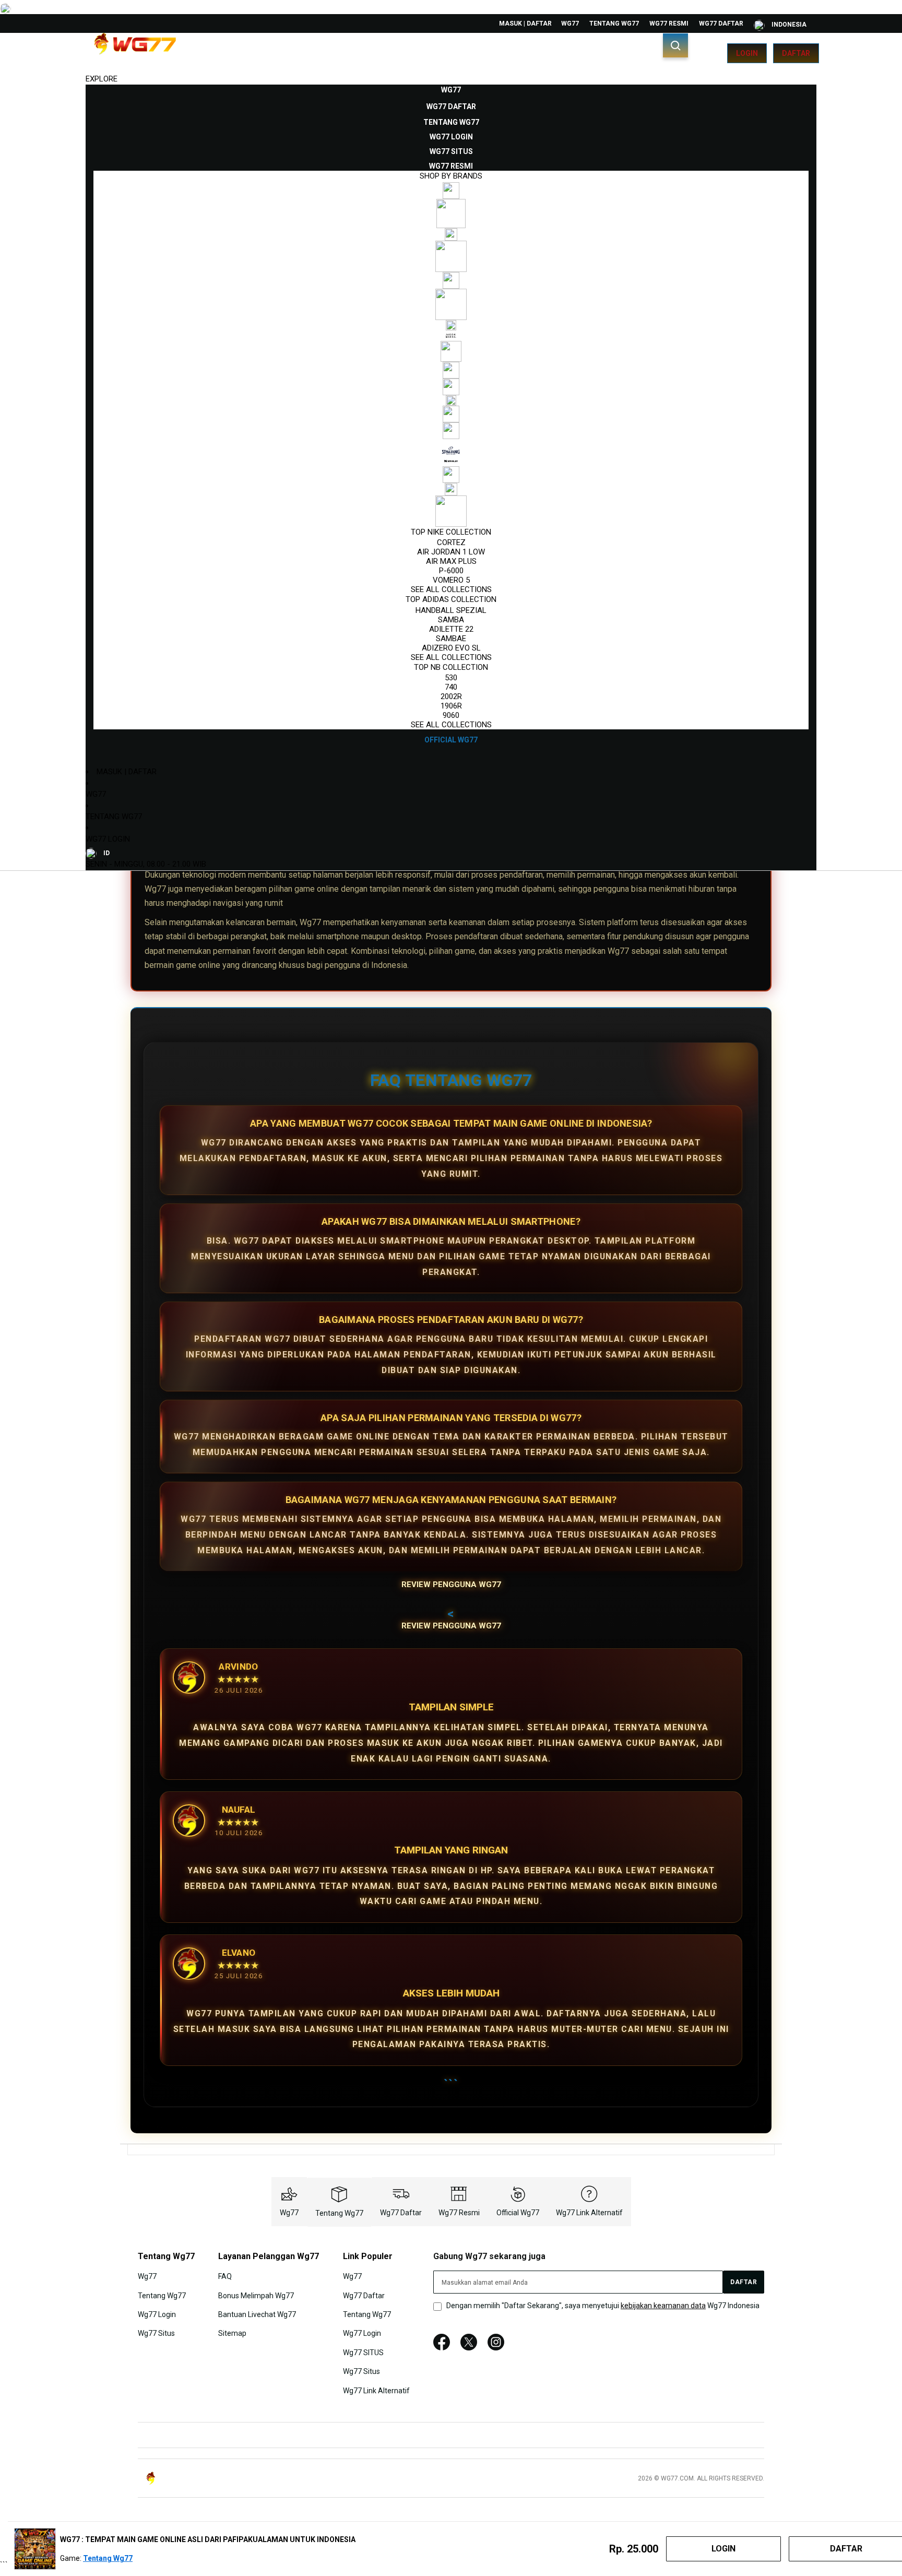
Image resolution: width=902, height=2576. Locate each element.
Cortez (451, 542)
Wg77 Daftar (721, 23)
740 (451, 687)
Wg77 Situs (156, 2333)
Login (747, 53)
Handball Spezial (451, 610)
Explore (102, 79)
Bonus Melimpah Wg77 (256, 2295)
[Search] (675, 45)
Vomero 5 (451, 580)
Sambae (451, 639)
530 (451, 678)
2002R (451, 696)
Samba (451, 620)
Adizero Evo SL (451, 648)
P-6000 (451, 571)
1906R (451, 706)
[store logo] (135, 53)
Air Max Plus (451, 561)
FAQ (225, 2276)
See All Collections (451, 589)
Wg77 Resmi (669, 23)
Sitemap (232, 2333)
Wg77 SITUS (363, 2353)
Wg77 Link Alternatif (589, 2213)
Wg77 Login (108, 839)
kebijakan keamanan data (663, 2306)
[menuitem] (451, 90)
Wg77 (570, 23)
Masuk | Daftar (525, 23)
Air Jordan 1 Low (451, 552)
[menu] (451, 415)
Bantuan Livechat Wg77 (257, 2314)
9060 (451, 715)
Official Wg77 (518, 2213)
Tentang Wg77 (614, 23)
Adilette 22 (451, 629)
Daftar (796, 53)
